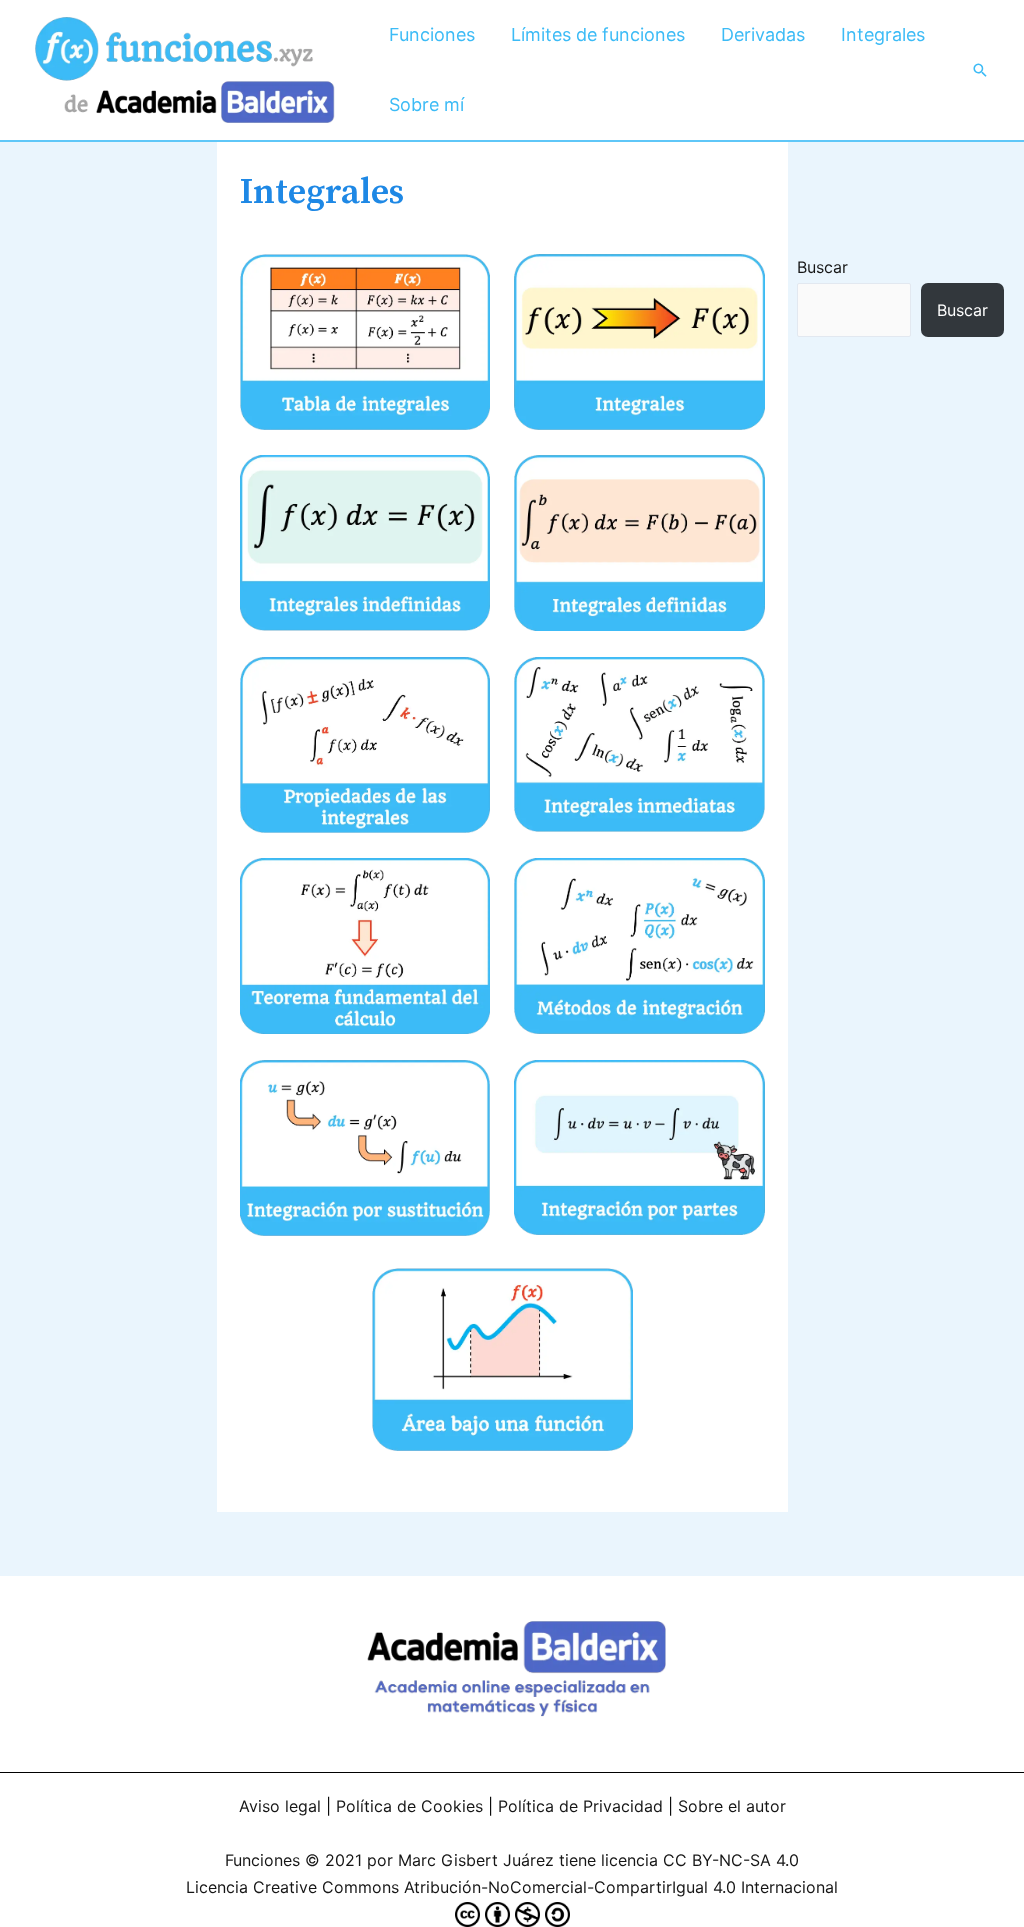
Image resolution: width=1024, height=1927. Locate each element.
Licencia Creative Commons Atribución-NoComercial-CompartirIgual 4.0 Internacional (512, 1887)
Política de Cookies (409, 1806)
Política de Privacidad (580, 1806)
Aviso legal (280, 1806)
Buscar (822, 267)
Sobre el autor (732, 1806)
